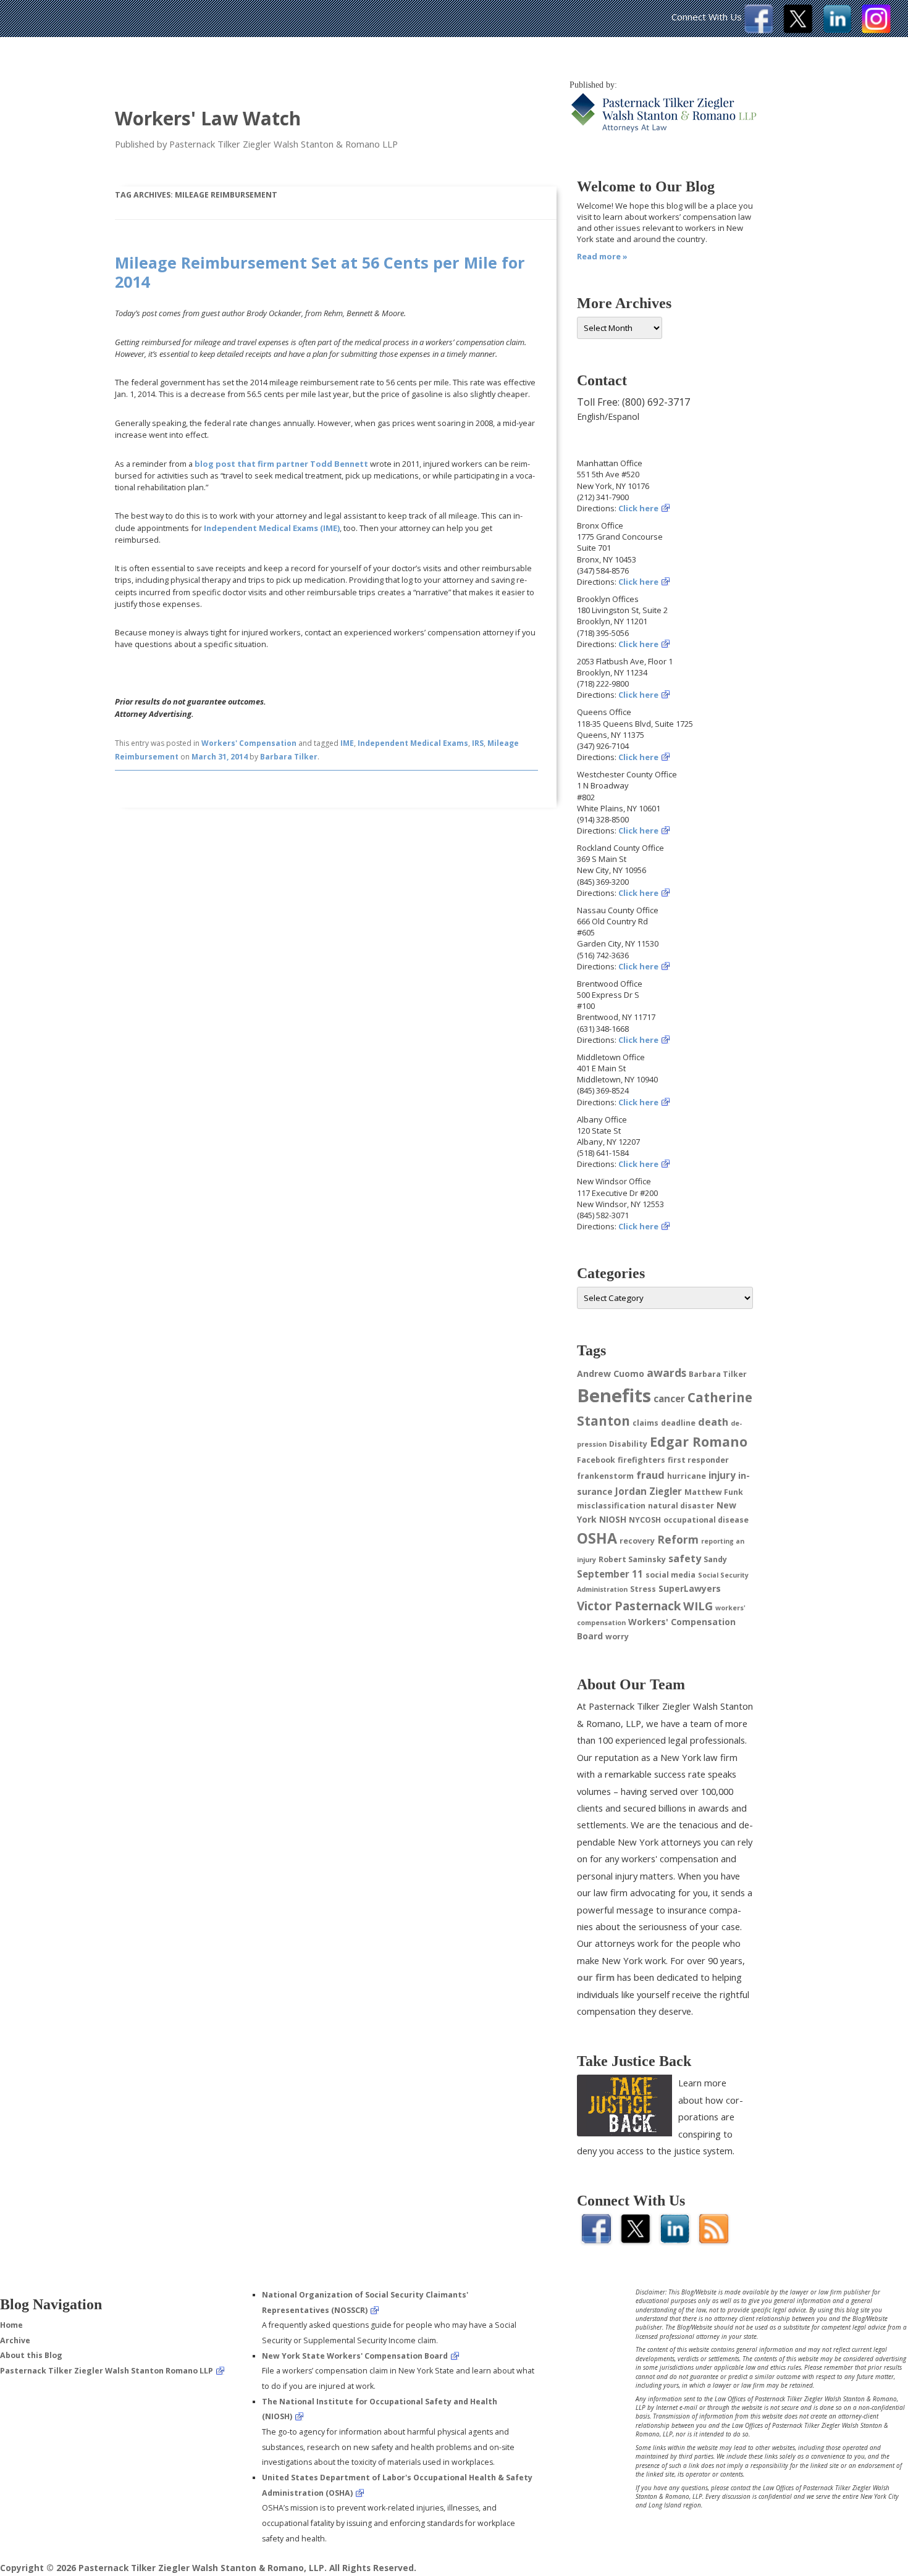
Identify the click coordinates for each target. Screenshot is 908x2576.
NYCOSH (645, 1520)
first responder (698, 1460)
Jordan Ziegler (649, 1491)
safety (685, 1558)
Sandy (715, 1559)
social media (670, 1575)
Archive (15, 2340)
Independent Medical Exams (413, 743)
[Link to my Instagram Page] (876, 30)
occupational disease (706, 1520)
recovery (637, 1541)
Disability (628, 1444)
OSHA (597, 1538)
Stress (643, 1589)
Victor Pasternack (629, 1606)
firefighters (641, 1460)
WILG (698, 1606)
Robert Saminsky (632, 1559)
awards (666, 1373)
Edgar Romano (699, 1441)
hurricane (687, 1476)
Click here (638, 508)
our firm (596, 1977)
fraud (650, 1475)
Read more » (602, 256)
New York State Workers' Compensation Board (355, 2356)
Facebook (596, 1460)
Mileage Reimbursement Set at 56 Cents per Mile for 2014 (320, 272)
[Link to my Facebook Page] (759, 30)
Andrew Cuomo (611, 1374)
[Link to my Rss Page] (714, 2240)
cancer (669, 1399)
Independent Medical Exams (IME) (272, 528)
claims (645, 1423)
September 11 (610, 1574)
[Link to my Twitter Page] (798, 30)
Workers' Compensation (249, 743)
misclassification (611, 1506)
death (713, 1422)
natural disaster (681, 1506)
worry (617, 1637)
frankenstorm (605, 1476)
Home (11, 2325)
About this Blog (31, 2355)
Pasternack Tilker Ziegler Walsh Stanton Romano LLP (107, 2371)
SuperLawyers (690, 1588)
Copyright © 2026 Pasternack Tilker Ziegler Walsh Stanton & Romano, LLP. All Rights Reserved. (208, 2568)
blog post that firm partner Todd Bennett (281, 464)
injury (722, 1475)
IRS (478, 743)
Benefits (614, 1395)
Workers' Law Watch (208, 118)
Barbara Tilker (289, 757)
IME (347, 743)
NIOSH (613, 1519)
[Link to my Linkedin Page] (837, 30)
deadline (678, 1423)
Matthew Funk (714, 1492)
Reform (678, 1539)
